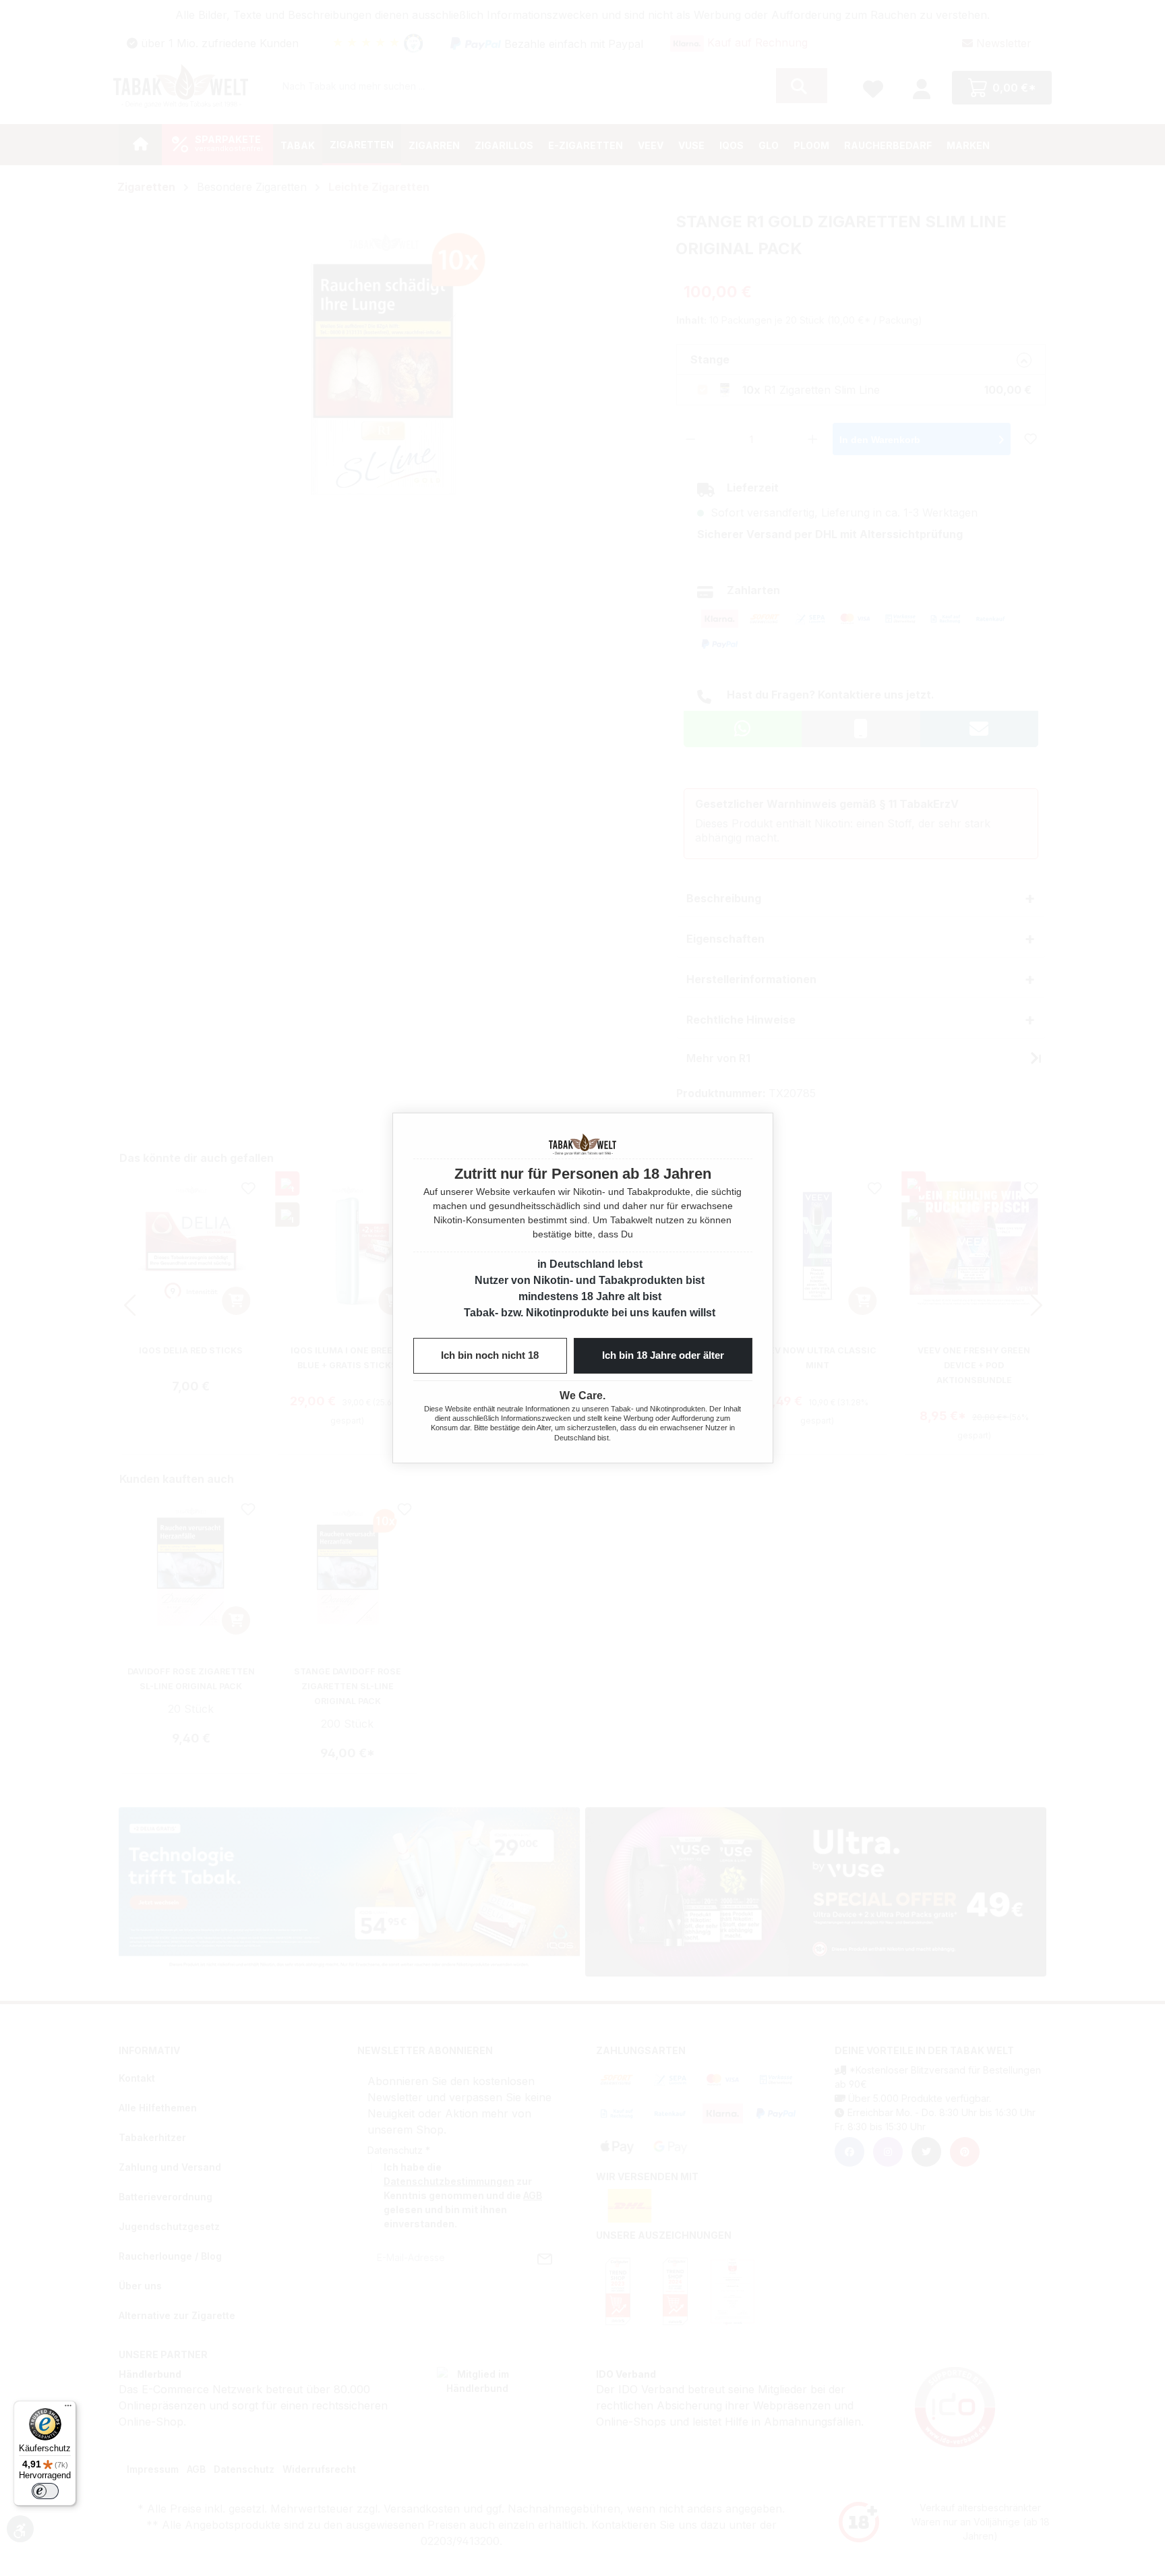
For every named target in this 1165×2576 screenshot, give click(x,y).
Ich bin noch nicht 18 (490, 1355)
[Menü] (68, 2409)
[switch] (45, 2491)
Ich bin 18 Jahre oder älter (663, 1355)
